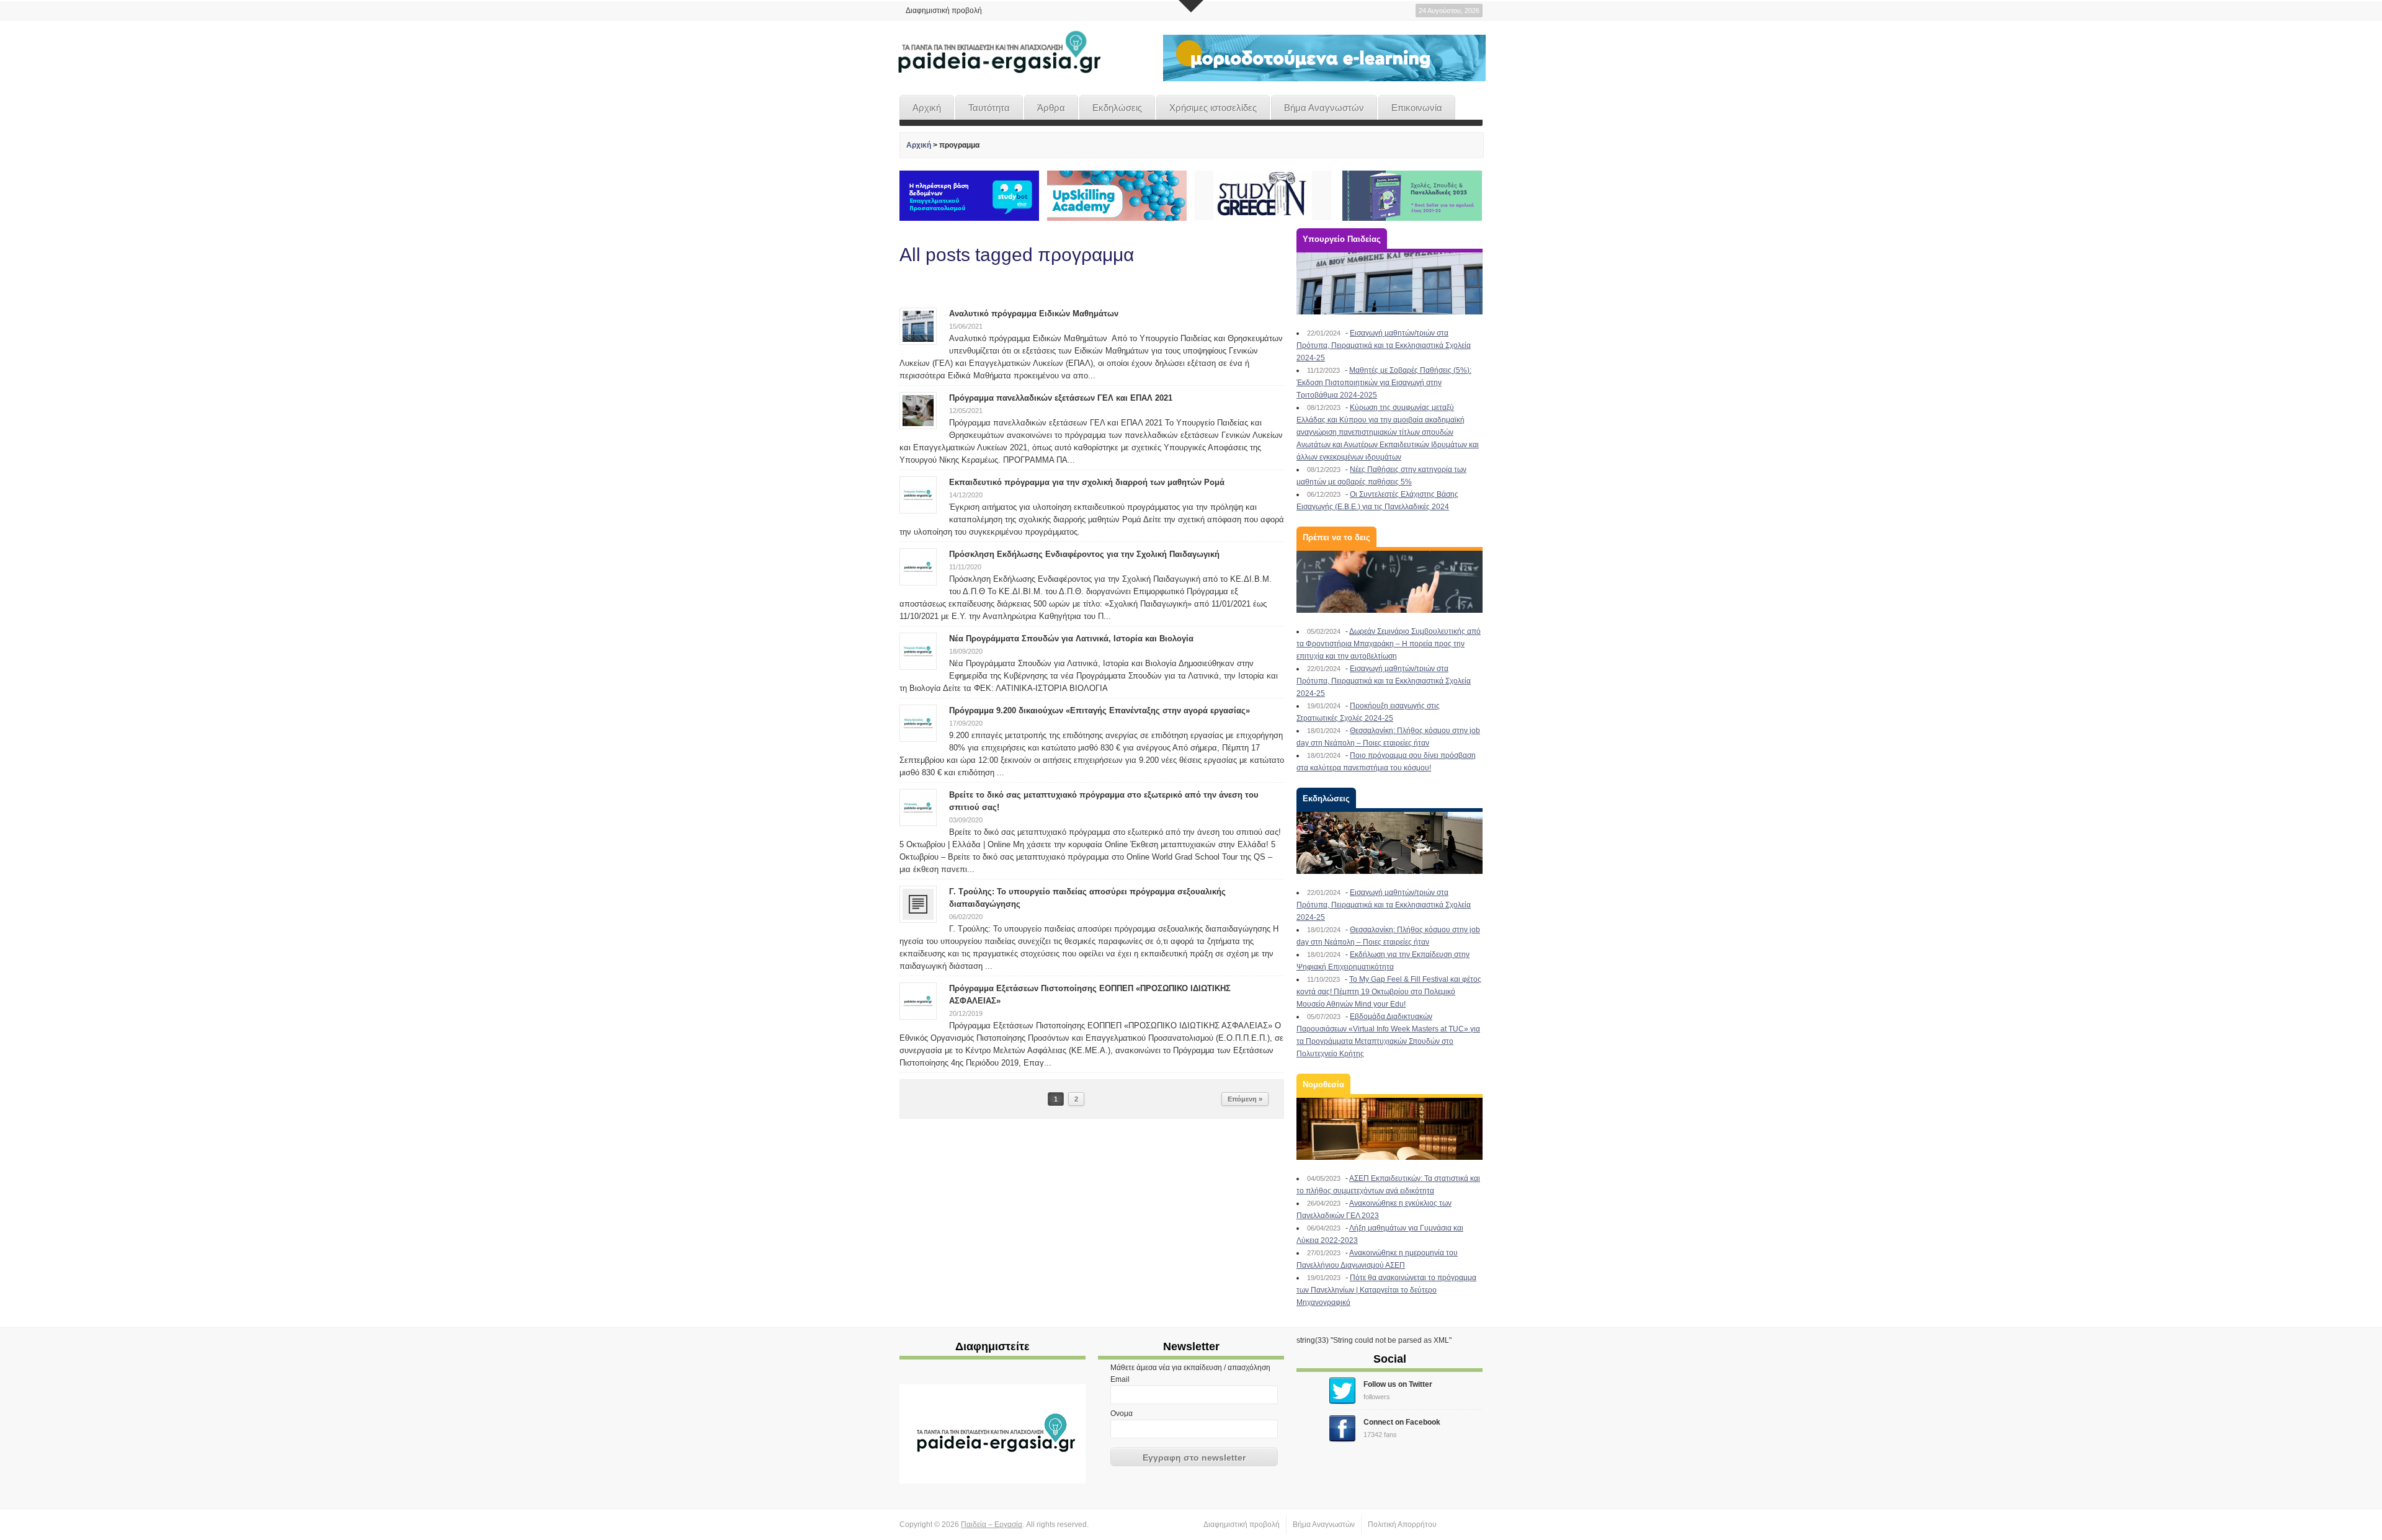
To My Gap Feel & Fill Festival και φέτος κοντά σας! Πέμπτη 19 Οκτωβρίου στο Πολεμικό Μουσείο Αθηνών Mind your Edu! (1389, 992)
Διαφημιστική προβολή (944, 11)
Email (1120, 1379)
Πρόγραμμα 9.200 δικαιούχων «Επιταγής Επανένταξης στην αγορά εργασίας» (1100, 710)
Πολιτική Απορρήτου (1402, 1524)
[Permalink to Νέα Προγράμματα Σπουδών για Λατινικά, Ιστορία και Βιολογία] (918, 651)
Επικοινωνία (1417, 108)
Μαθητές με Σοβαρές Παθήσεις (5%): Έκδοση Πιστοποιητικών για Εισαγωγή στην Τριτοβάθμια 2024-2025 (1384, 383)
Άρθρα (1051, 108)
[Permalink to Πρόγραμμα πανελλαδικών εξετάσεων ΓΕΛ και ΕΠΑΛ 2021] (918, 410)
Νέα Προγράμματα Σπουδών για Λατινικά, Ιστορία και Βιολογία (1071, 639)
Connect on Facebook (1402, 1422)
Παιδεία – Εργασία (992, 1524)
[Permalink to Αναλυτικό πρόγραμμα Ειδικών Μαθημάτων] (918, 326)
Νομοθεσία (1323, 1084)
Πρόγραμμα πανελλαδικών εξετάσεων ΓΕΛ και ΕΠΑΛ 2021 (1061, 398)
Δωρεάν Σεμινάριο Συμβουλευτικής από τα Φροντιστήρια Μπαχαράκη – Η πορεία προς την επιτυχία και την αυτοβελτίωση (1389, 644)
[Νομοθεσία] (1389, 1129)
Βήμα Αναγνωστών (1324, 108)
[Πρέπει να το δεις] (1389, 582)
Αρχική (927, 108)
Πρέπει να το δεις (1336, 537)
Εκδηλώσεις (1117, 108)
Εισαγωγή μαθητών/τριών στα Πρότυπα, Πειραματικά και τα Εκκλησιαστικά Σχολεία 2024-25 (1384, 345)
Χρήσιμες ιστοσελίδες (1213, 108)
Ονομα (1122, 1413)
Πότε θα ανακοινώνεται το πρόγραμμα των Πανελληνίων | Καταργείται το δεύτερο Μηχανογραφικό (1386, 1290)
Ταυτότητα (989, 108)
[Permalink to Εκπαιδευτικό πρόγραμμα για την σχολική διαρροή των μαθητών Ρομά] (918, 494)
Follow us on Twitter (1398, 1384)
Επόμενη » (1245, 1099)
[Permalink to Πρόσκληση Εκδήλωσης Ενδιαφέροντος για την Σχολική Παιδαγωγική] (918, 566)
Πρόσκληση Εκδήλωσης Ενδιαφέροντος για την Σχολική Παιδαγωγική (1084, 554)
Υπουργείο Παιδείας (1342, 239)
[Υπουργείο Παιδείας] (1389, 283)
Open (1191, 6)
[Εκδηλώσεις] (1389, 843)
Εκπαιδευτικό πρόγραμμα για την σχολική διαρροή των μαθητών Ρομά (1087, 482)
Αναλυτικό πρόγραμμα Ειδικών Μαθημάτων (1034, 314)
